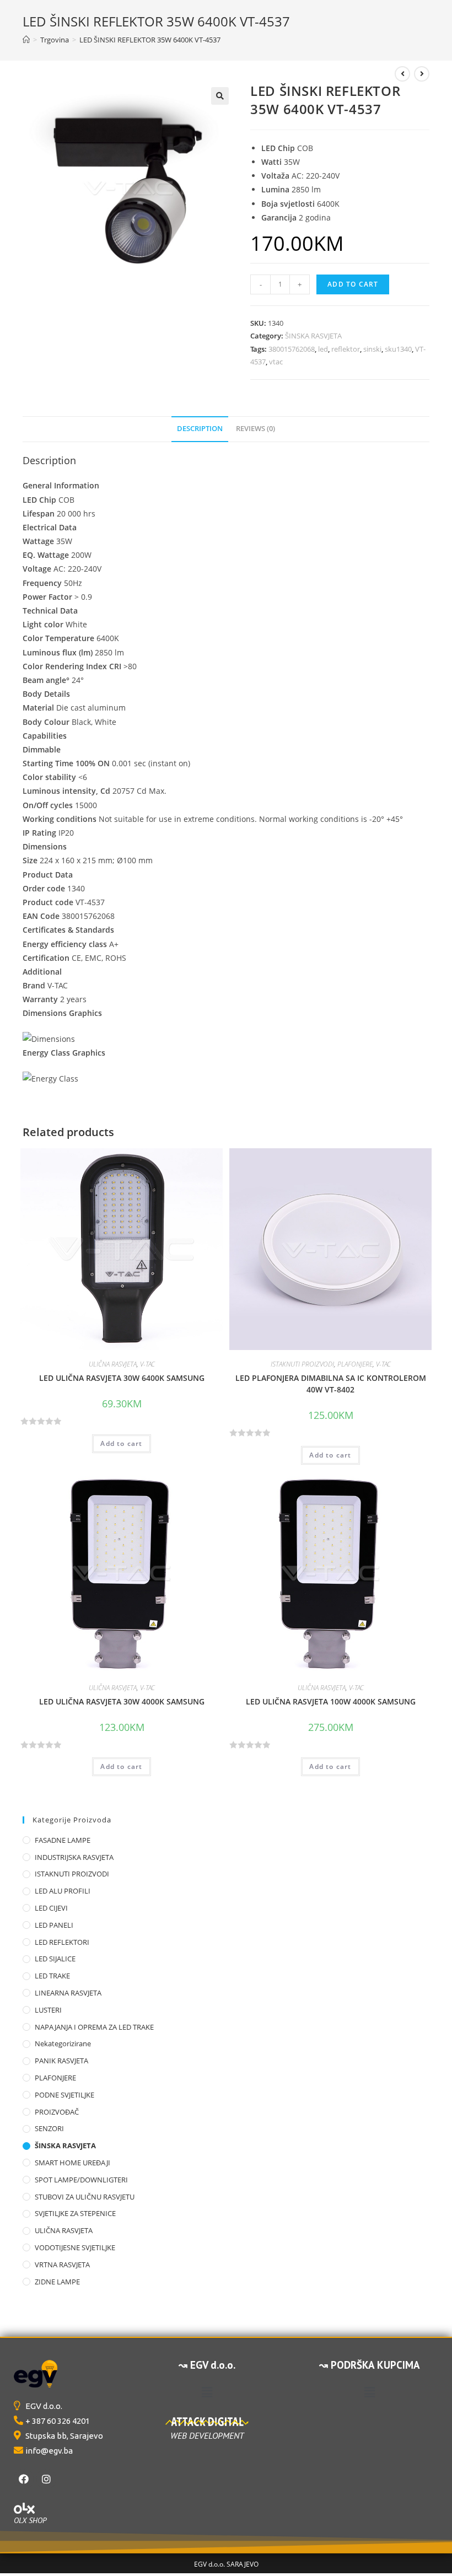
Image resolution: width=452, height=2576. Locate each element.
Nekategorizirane (63, 2043)
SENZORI (49, 2128)
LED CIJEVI (51, 1908)
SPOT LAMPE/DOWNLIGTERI (81, 2180)
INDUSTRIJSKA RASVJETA (74, 1857)
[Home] (26, 40)
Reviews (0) (255, 429)
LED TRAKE (52, 1976)
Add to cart (353, 284)
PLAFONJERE (355, 1364)
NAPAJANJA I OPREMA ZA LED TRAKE (94, 2027)
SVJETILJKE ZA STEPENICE (75, 2213)
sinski (372, 349)
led (323, 349)
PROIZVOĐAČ (57, 2112)
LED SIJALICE (55, 1959)
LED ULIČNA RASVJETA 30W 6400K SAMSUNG (122, 1378)
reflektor (346, 349)
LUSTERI (48, 2010)
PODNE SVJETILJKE (64, 2095)
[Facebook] (24, 2479)
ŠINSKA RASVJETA (313, 336)
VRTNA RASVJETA (62, 2265)
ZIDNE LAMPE (57, 2282)
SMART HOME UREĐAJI (72, 2163)
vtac (276, 362)
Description (200, 429)
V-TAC (147, 1364)
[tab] (200, 429)
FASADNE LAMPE (63, 1840)
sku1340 (398, 349)
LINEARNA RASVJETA (68, 1993)
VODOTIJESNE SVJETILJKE (75, 2247)
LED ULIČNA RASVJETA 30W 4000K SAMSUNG (122, 1701)
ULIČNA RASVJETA (113, 1364)
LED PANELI (54, 1925)
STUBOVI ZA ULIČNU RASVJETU (85, 2197)
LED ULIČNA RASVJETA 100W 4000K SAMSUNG (331, 1701)
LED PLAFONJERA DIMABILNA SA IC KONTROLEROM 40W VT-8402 (331, 1384)
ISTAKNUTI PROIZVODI (302, 1364)
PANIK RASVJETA (61, 2061)
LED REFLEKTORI (62, 1942)
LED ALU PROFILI (63, 1891)
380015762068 (292, 349)
